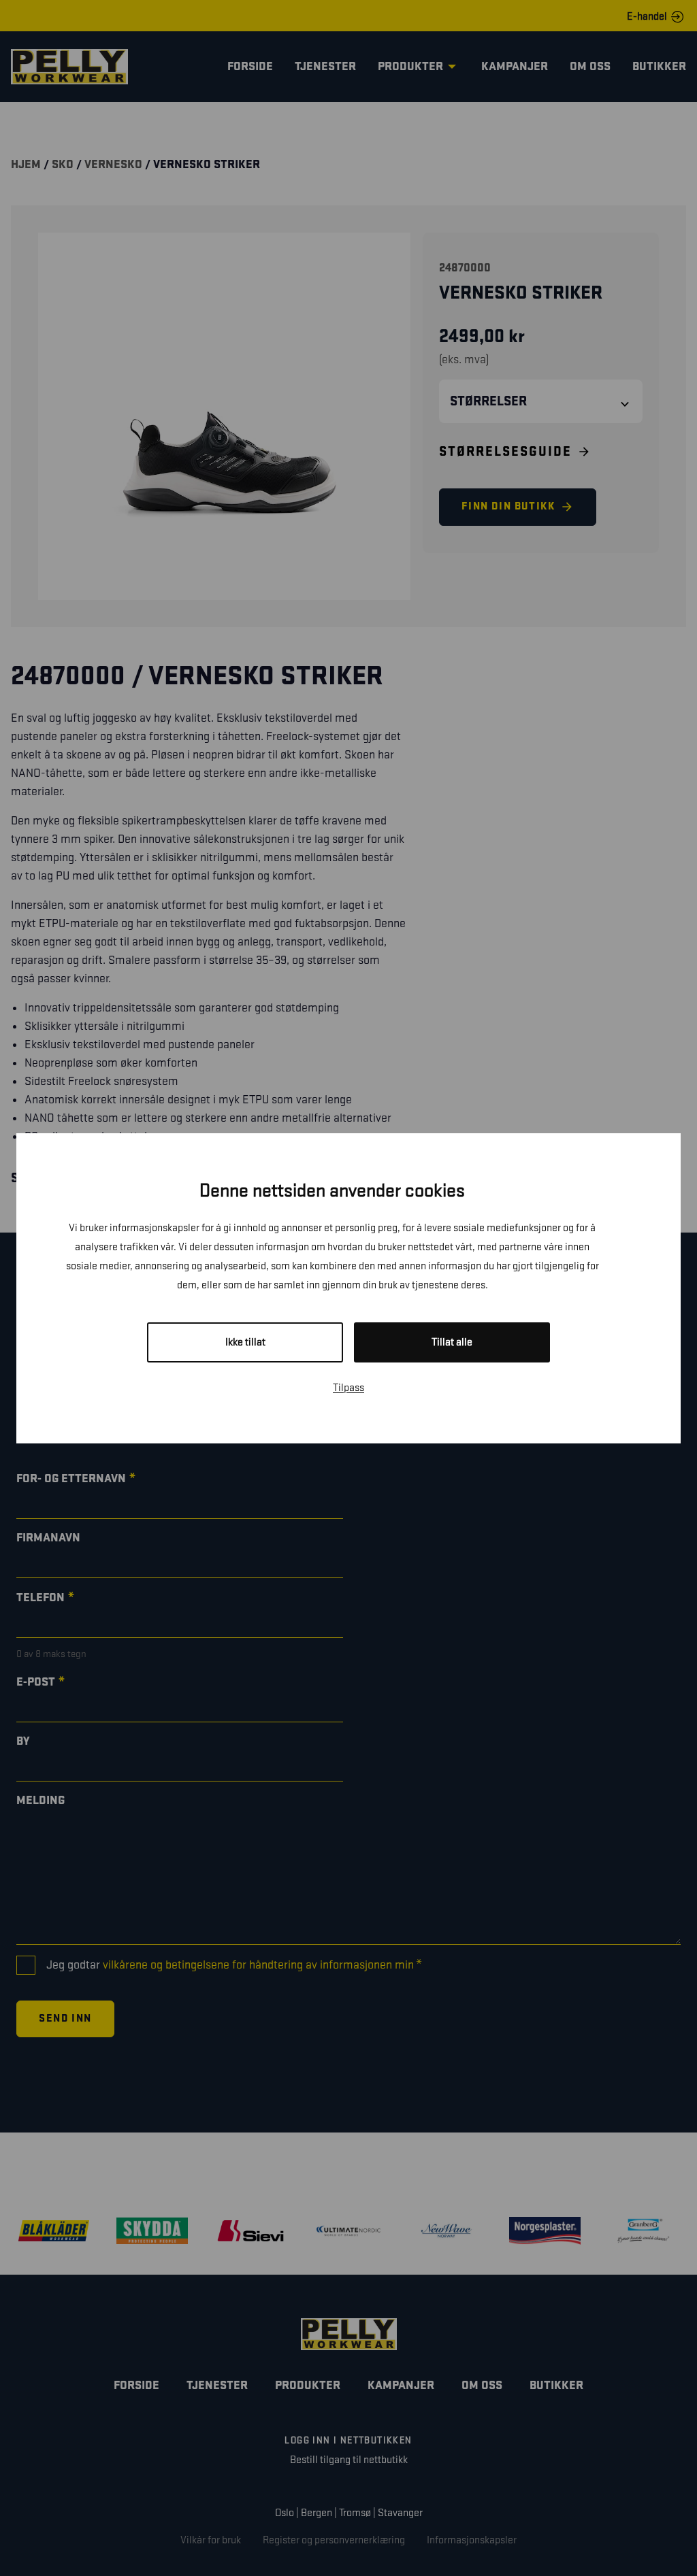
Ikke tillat (245, 1342)
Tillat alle (452, 1342)
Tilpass (348, 1388)
